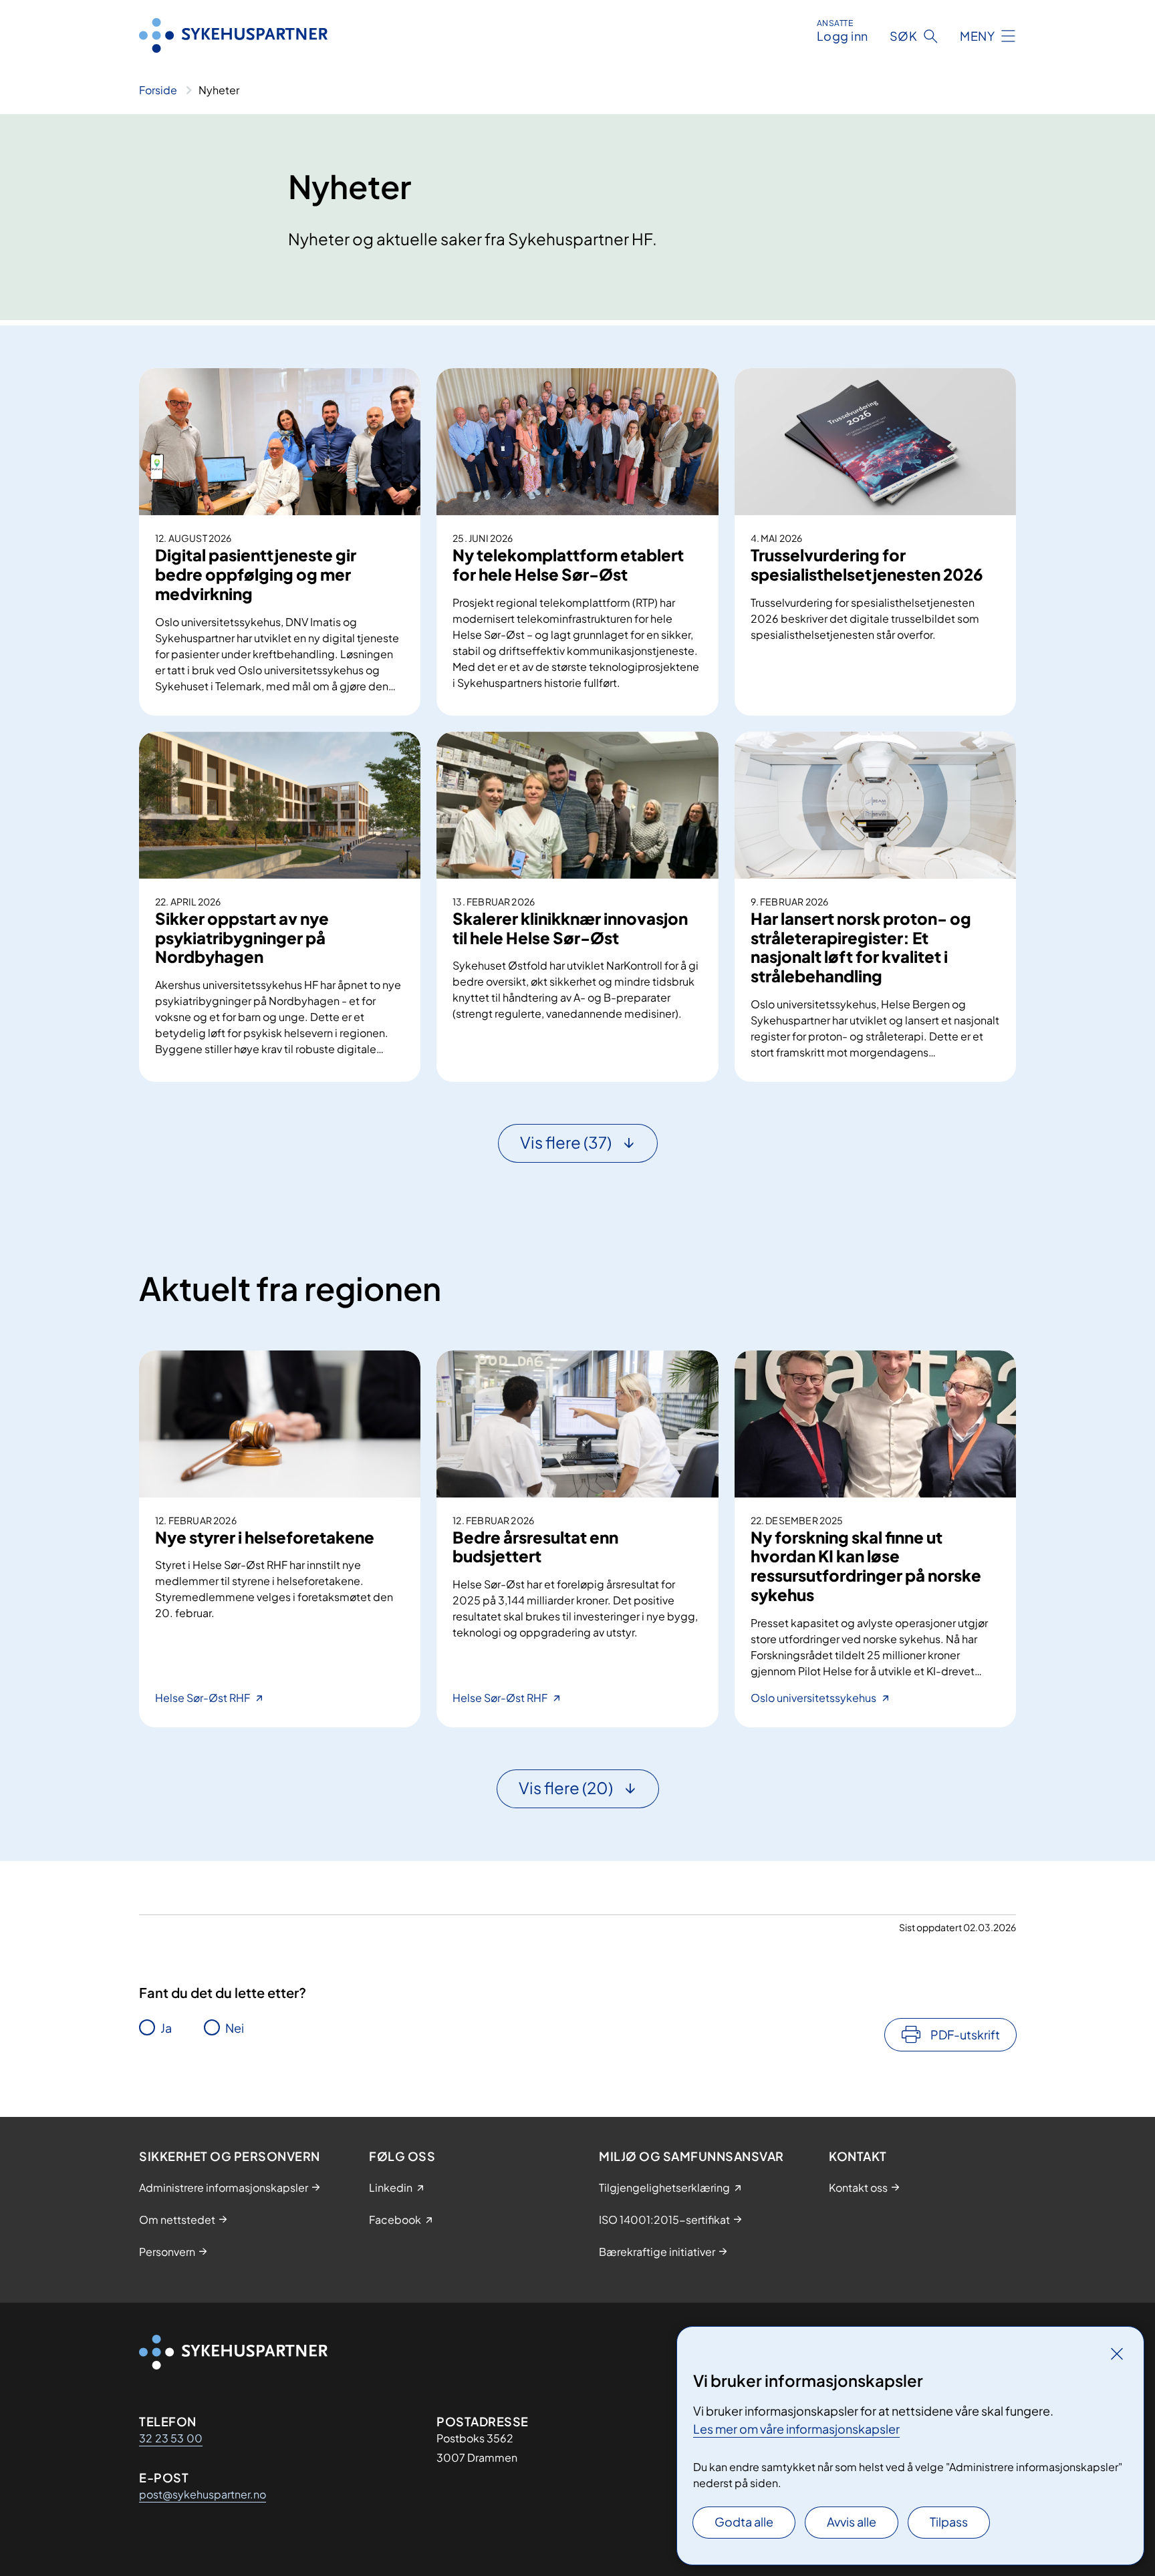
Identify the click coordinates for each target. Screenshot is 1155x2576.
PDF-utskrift (965, 2034)
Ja (166, 2028)
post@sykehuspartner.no (203, 2494)
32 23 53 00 (171, 2438)
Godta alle (744, 2522)
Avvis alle (852, 2522)
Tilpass (949, 2522)
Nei (235, 2028)
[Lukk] (1117, 2353)
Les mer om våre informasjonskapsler (796, 2429)
